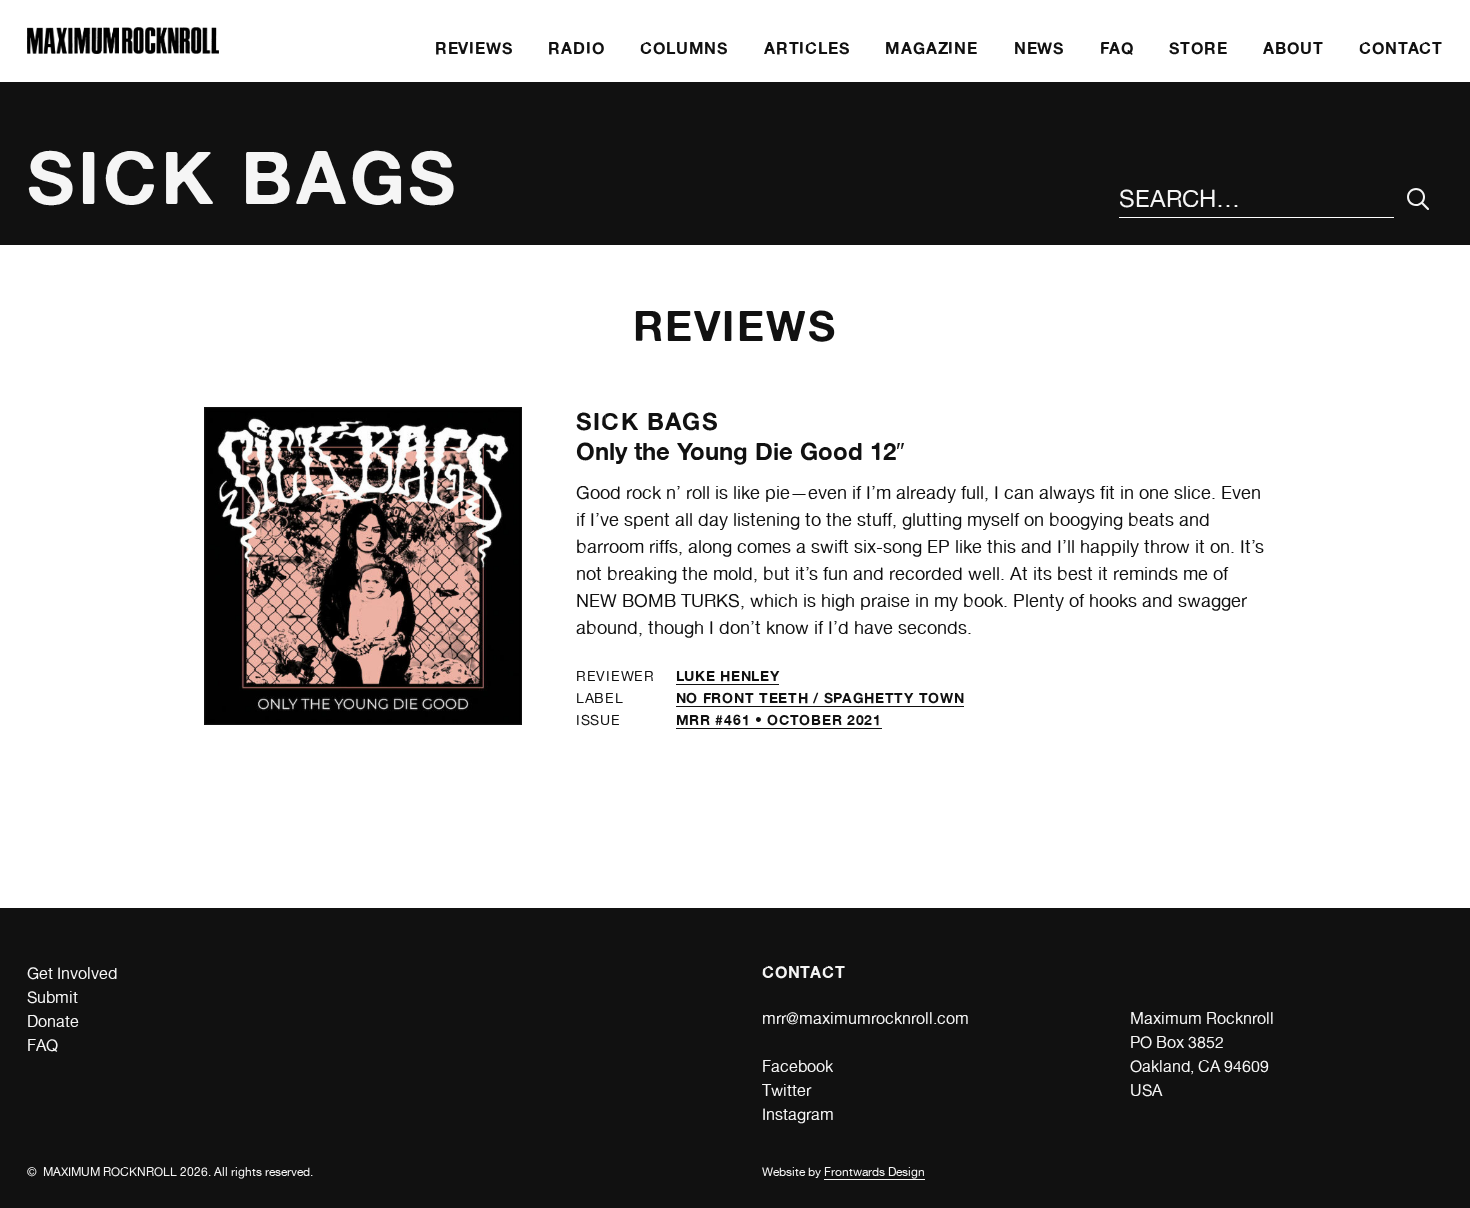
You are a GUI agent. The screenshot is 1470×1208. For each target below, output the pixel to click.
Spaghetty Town (894, 697)
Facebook (797, 1066)
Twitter (786, 1090)
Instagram (798, 1114)
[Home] (123, 48)
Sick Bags (647, 421)
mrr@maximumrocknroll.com (865, 1018)
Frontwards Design (874, 1172)
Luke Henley (728, 675)
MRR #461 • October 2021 (779, 719)
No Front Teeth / (750, 697)
